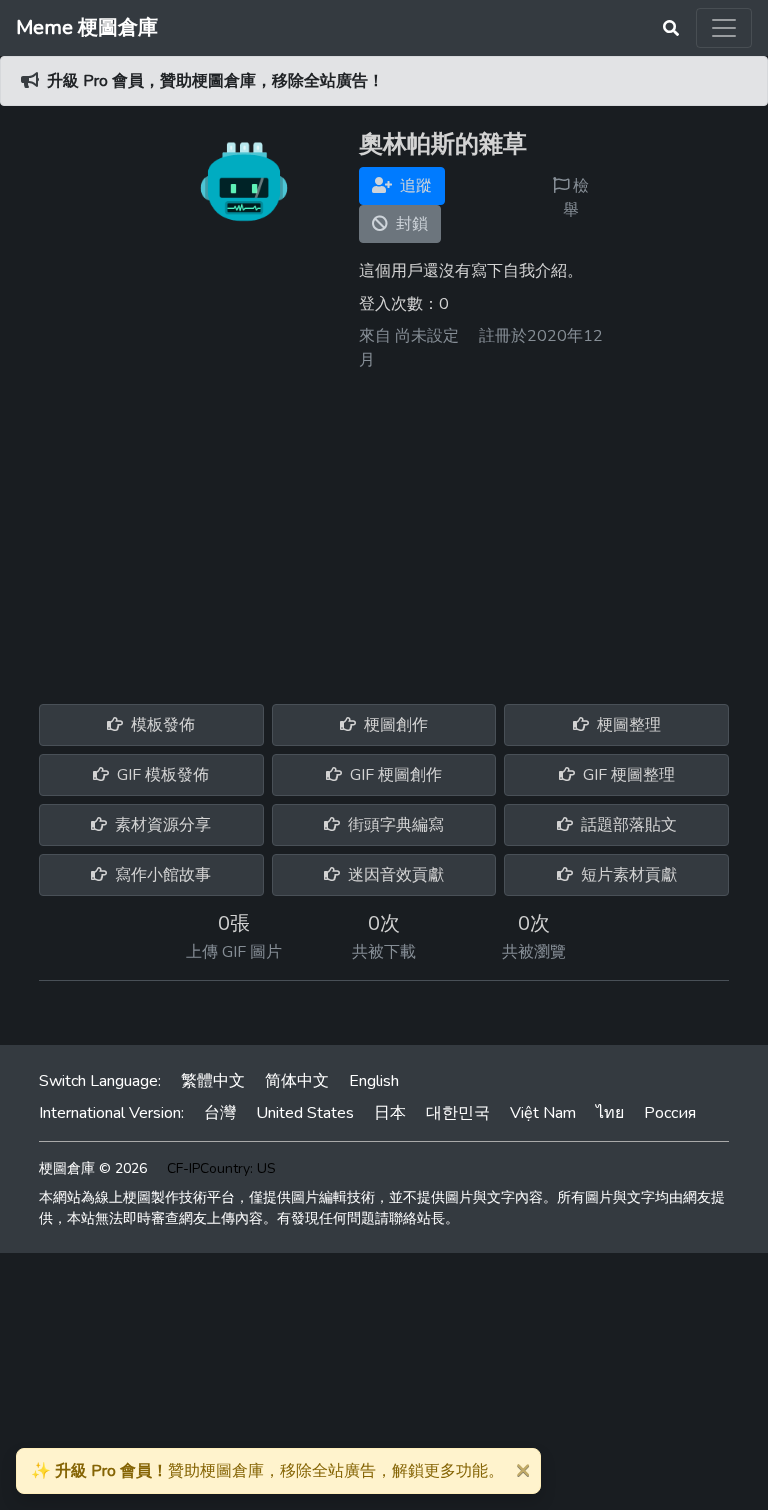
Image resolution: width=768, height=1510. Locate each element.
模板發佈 (161, 725)
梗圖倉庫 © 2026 (93, 1168)
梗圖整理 (627, 725)
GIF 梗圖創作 (394, 775)
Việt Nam (543, 1113)
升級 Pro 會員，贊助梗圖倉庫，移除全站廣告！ (215, 81)
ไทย (610, 1113)
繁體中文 (213, 1081)
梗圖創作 (394, 725)
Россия (670, 1113)
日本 (390, 1113)
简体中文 (297, 1081)
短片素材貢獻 (627, 875)
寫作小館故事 (161, 875)
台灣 (220, 1113)
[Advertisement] (384, 530)
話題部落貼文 (627, 825)
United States (305, 1113)
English (374, 1081)
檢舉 (576, 198)
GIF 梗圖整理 (627, 775)
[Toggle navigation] (724, 28)
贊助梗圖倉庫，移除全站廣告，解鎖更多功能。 (267, 1471)
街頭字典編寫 (394, 825)
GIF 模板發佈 (161, 775)
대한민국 (458, 1113)
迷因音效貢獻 (394, 875)
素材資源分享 (161, 825)
